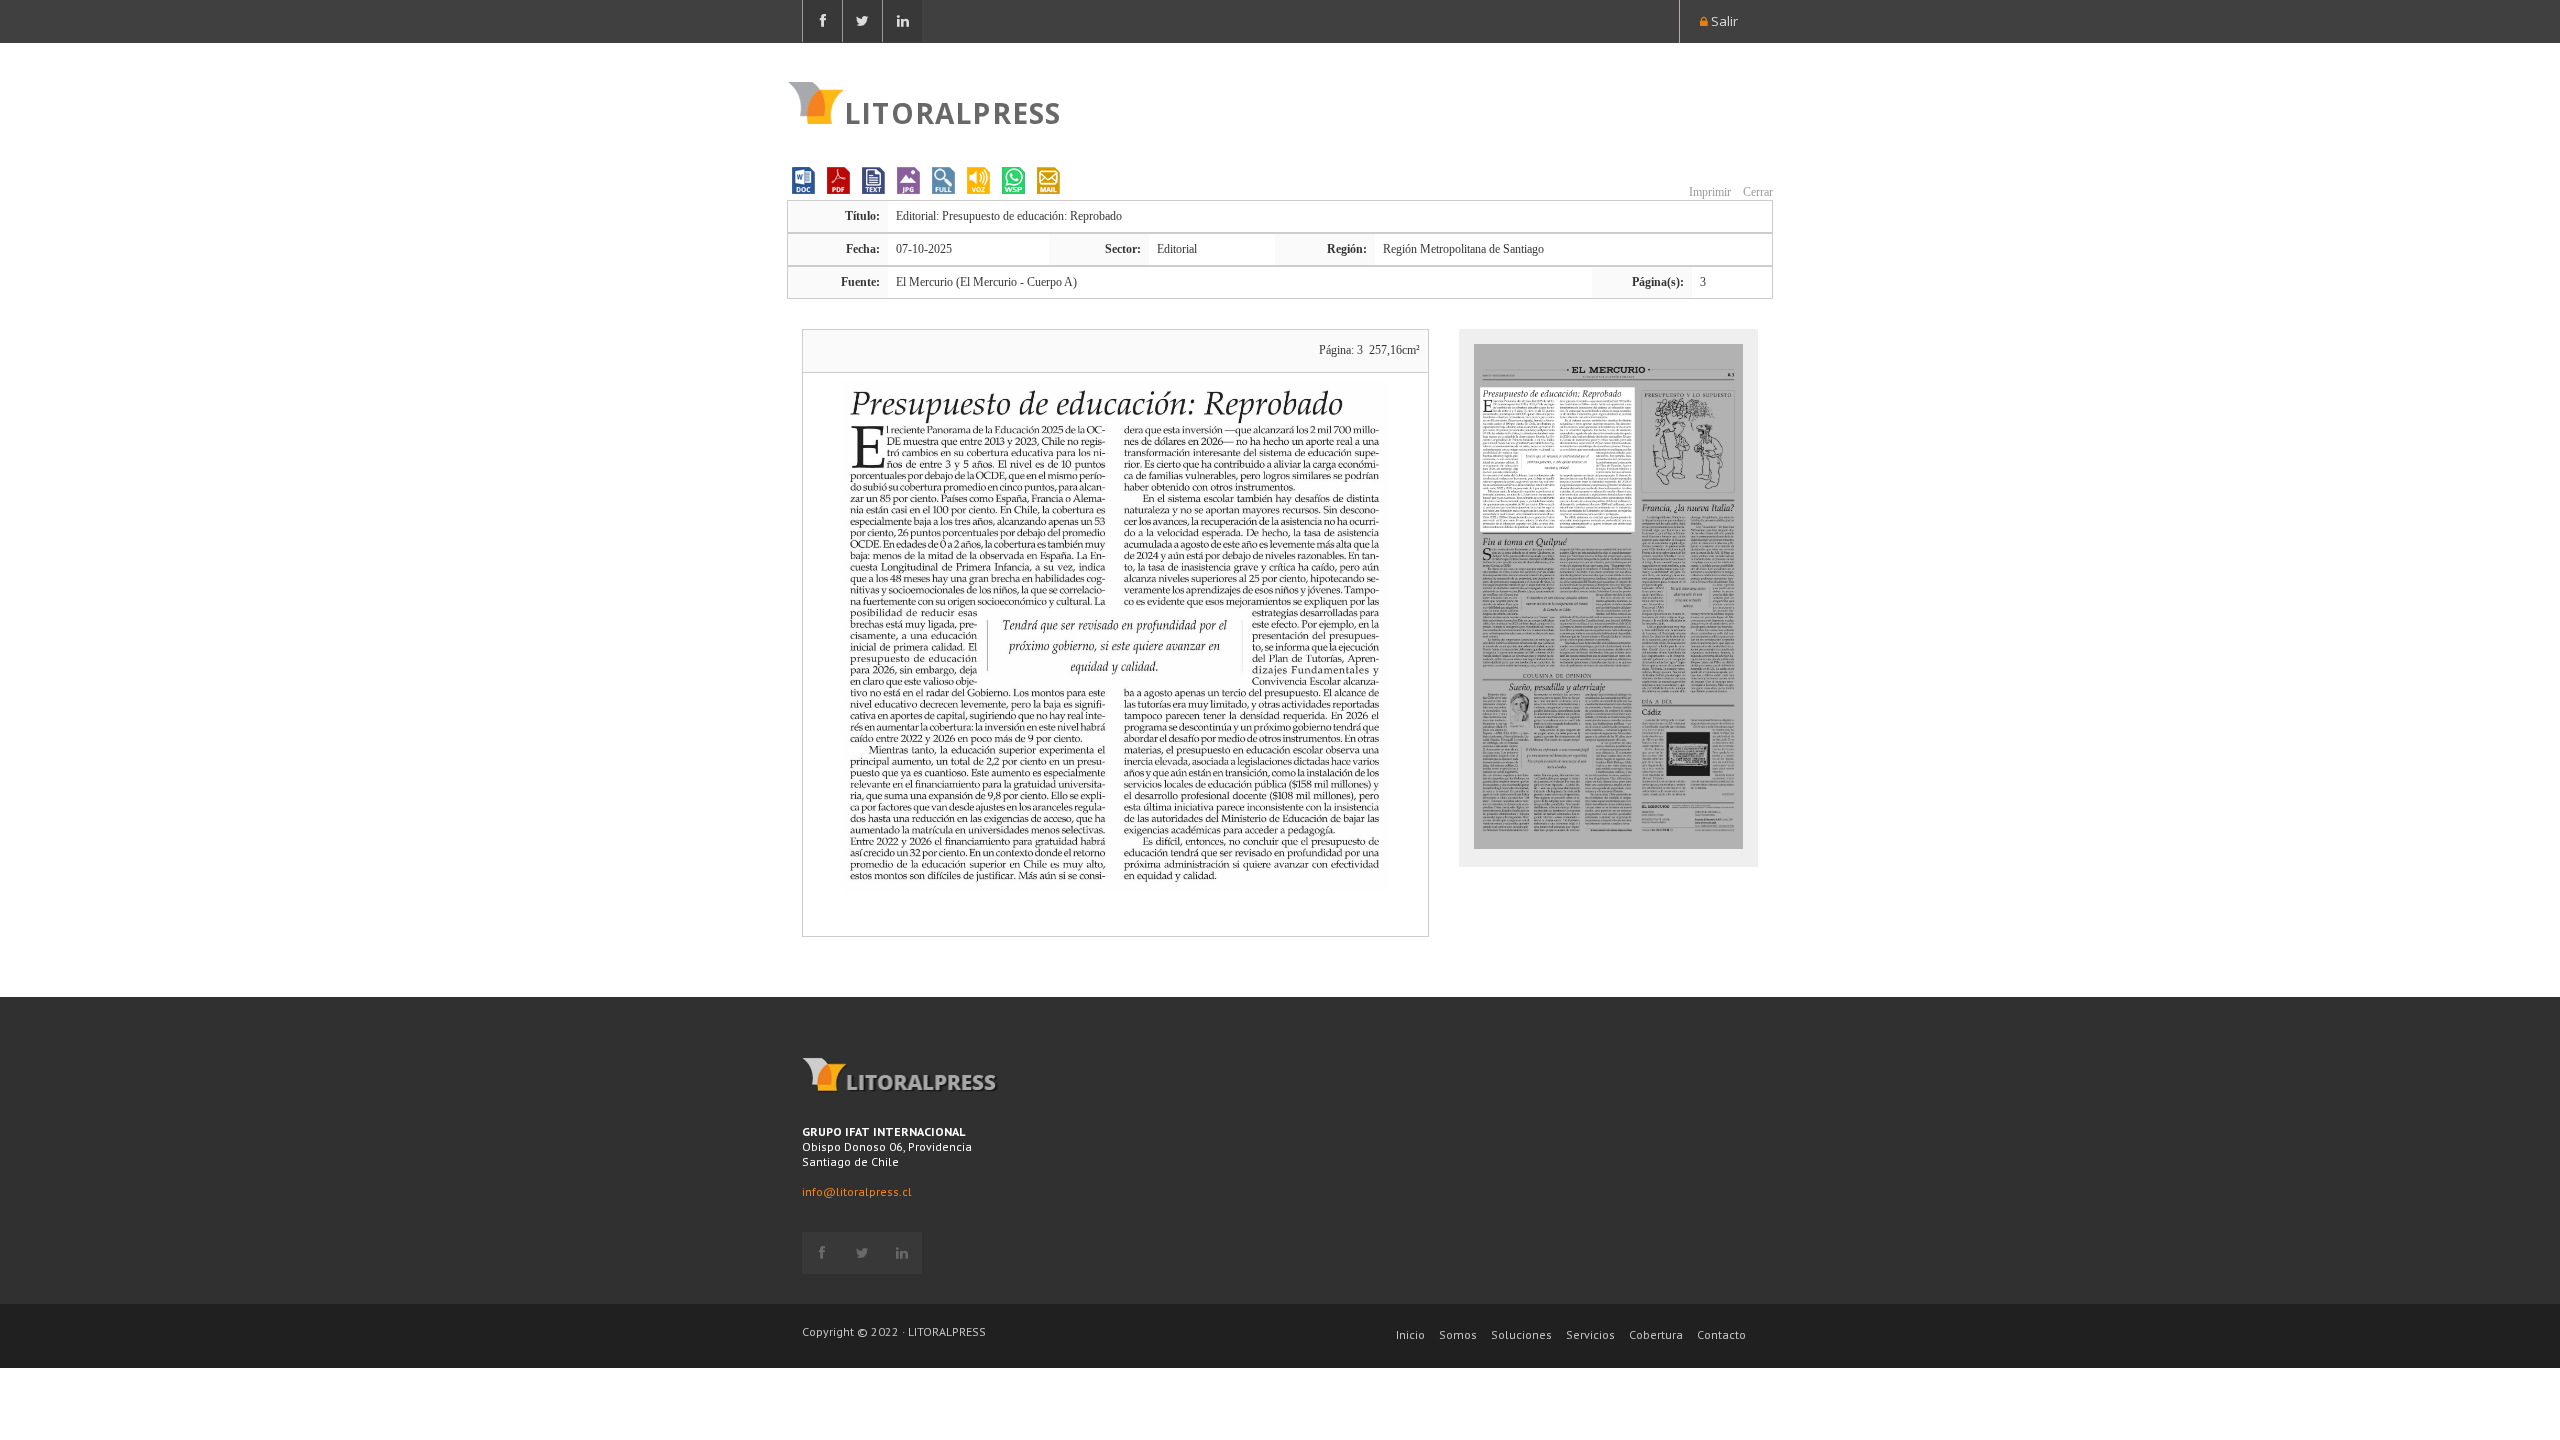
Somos (1458, 1334)
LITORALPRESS (952, 111)
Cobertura (1656, 1334)
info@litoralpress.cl (857, 1191)
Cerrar (1756, 192)
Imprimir (1708, 192)
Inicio (1410, 1334)
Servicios (1590, 1334)
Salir (1723, 21)
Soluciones (1521, 1334)
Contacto (1721, 1334)
